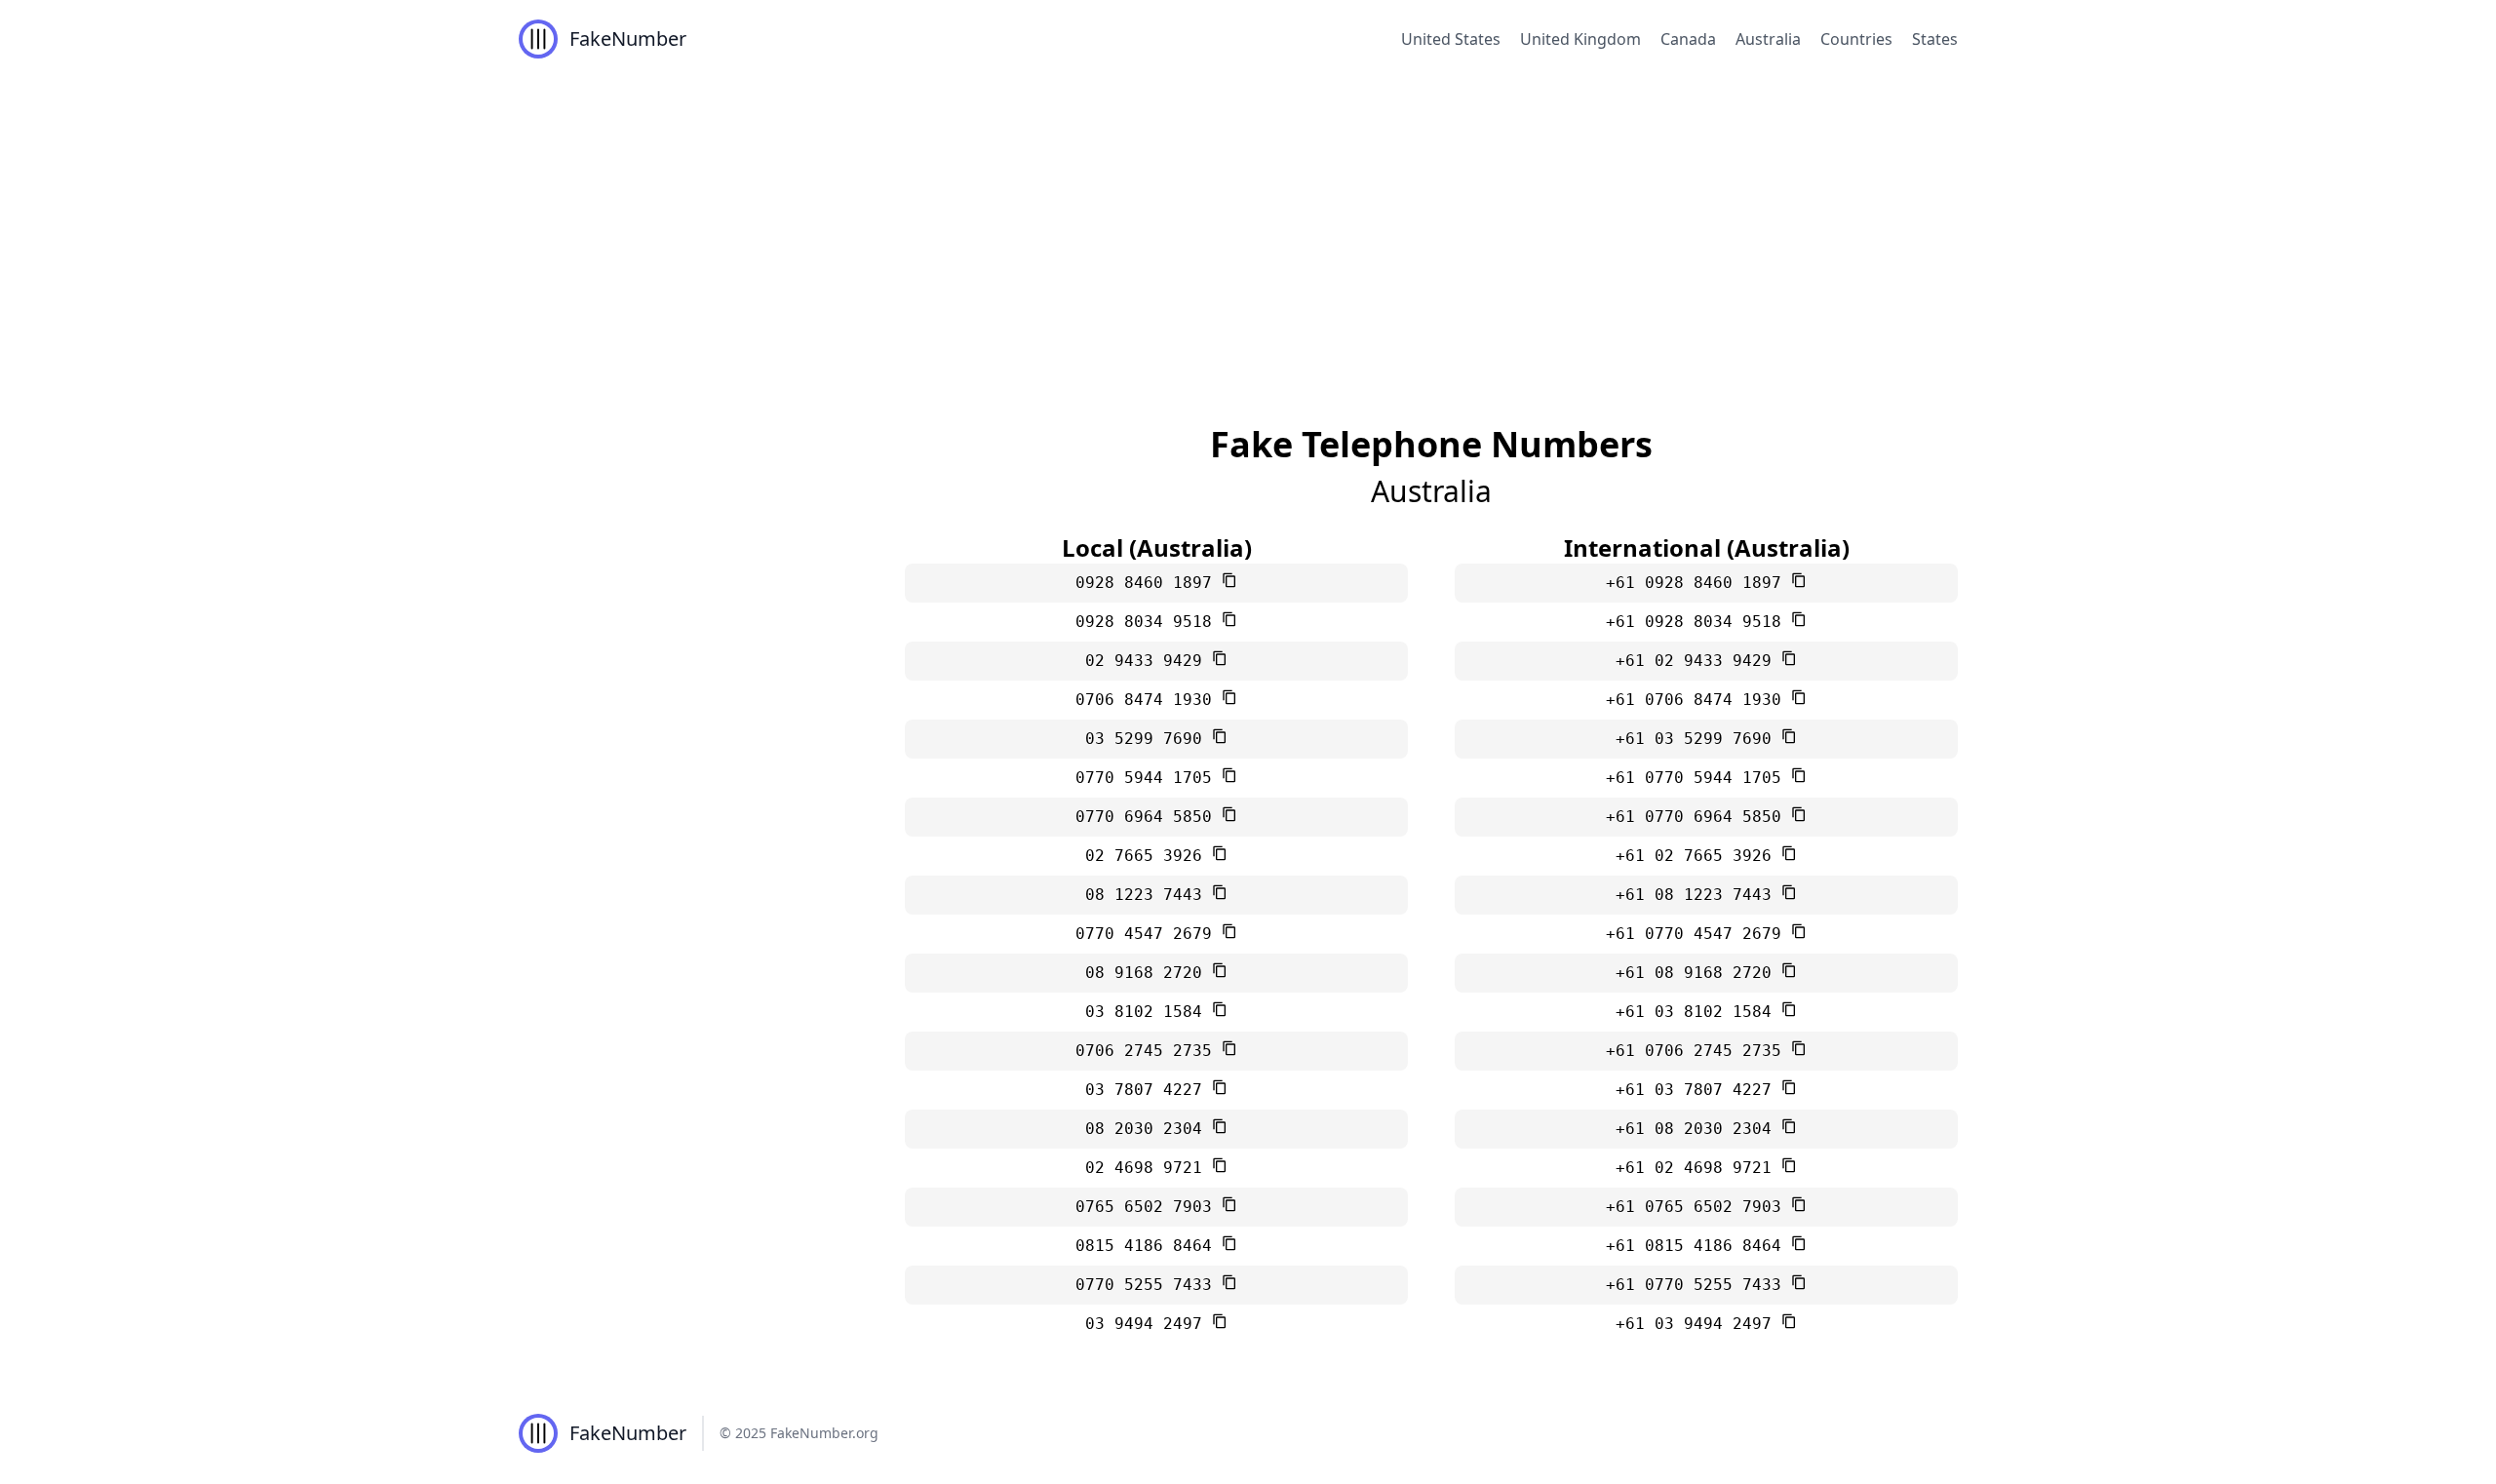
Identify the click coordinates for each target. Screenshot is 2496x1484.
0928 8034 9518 (1149, 622)
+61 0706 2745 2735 (1698, 1051)
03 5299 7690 (1149, 739)
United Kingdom (1580, 39)
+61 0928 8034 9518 (1698, 622)
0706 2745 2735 (1149, 1051)
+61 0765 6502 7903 (1698, 1207)
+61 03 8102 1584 (1698, 1012)
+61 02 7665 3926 (1698, 856)
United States (1451, 39)
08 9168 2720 (1149, 973)
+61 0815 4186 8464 (1698, 1246)
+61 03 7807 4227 (1698, 1090)
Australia (1768, 39)
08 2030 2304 (1149, 1129)
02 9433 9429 (1149, 661)
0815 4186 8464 (1149, 1246)
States (1935, 39)
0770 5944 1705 (1149, 778)
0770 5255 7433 (1149, 1285)
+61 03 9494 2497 (1698, 1324)
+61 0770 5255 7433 (1698, 1285)
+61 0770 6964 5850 (1698, 817)
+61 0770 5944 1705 (1698, 778)
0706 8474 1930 (1149, 700)
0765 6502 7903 (1149, 1207)
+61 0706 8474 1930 (1698, 700)
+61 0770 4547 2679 (1698, 934)
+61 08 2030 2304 (1698, 1129)
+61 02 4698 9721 (1698, 1168)
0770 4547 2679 (1149, 934)
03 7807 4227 (1149, 1090)
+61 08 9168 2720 (1698, 973)
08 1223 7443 (1149, 895)
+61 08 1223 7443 (1698, 895)
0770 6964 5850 (1149, 817)
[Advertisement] (1248, 224)
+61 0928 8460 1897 (1698, 583)
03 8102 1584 (1149, 1012)
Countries (1856, 39)
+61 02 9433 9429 (1698, 661)
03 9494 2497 (1149, 1324)
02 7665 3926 (1149, 856)
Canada (1688, 39)
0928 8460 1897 (1149, 583)
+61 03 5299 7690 (1698, 739)
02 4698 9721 (1149, 1168)
